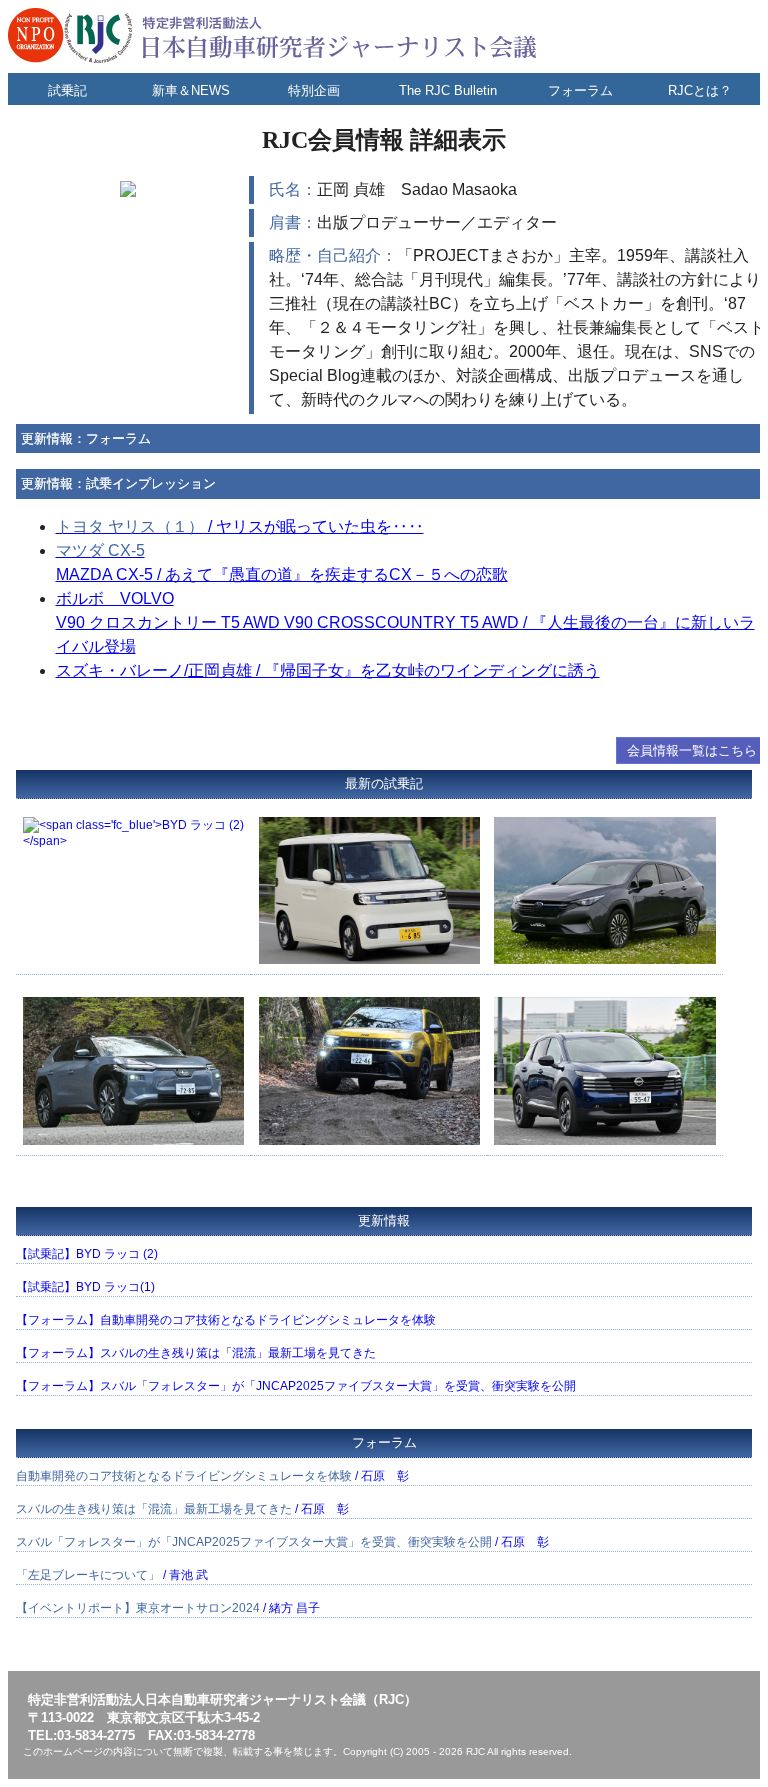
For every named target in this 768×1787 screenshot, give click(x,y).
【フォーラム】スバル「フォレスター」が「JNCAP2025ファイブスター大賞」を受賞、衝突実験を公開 (296, 1386)
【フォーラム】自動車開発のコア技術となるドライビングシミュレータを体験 (226, 1320)
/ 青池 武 (112, 1575)
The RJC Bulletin (448, 90)
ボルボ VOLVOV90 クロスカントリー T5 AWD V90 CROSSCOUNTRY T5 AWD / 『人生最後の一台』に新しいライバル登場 (405, 622)
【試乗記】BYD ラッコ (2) (87, 1254)
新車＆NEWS (191, 90)
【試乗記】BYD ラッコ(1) (85, 1287)
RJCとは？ (700, 90)
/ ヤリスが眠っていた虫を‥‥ (240, 526)
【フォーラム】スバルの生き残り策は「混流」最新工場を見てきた (196, 1353)
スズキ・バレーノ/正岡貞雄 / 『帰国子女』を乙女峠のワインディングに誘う (328, 670)
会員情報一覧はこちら (692, 750)
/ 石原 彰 (212, 1476)
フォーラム (580, 90)
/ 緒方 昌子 (168, 1608)
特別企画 (314, 90)
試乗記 (67, 90)
